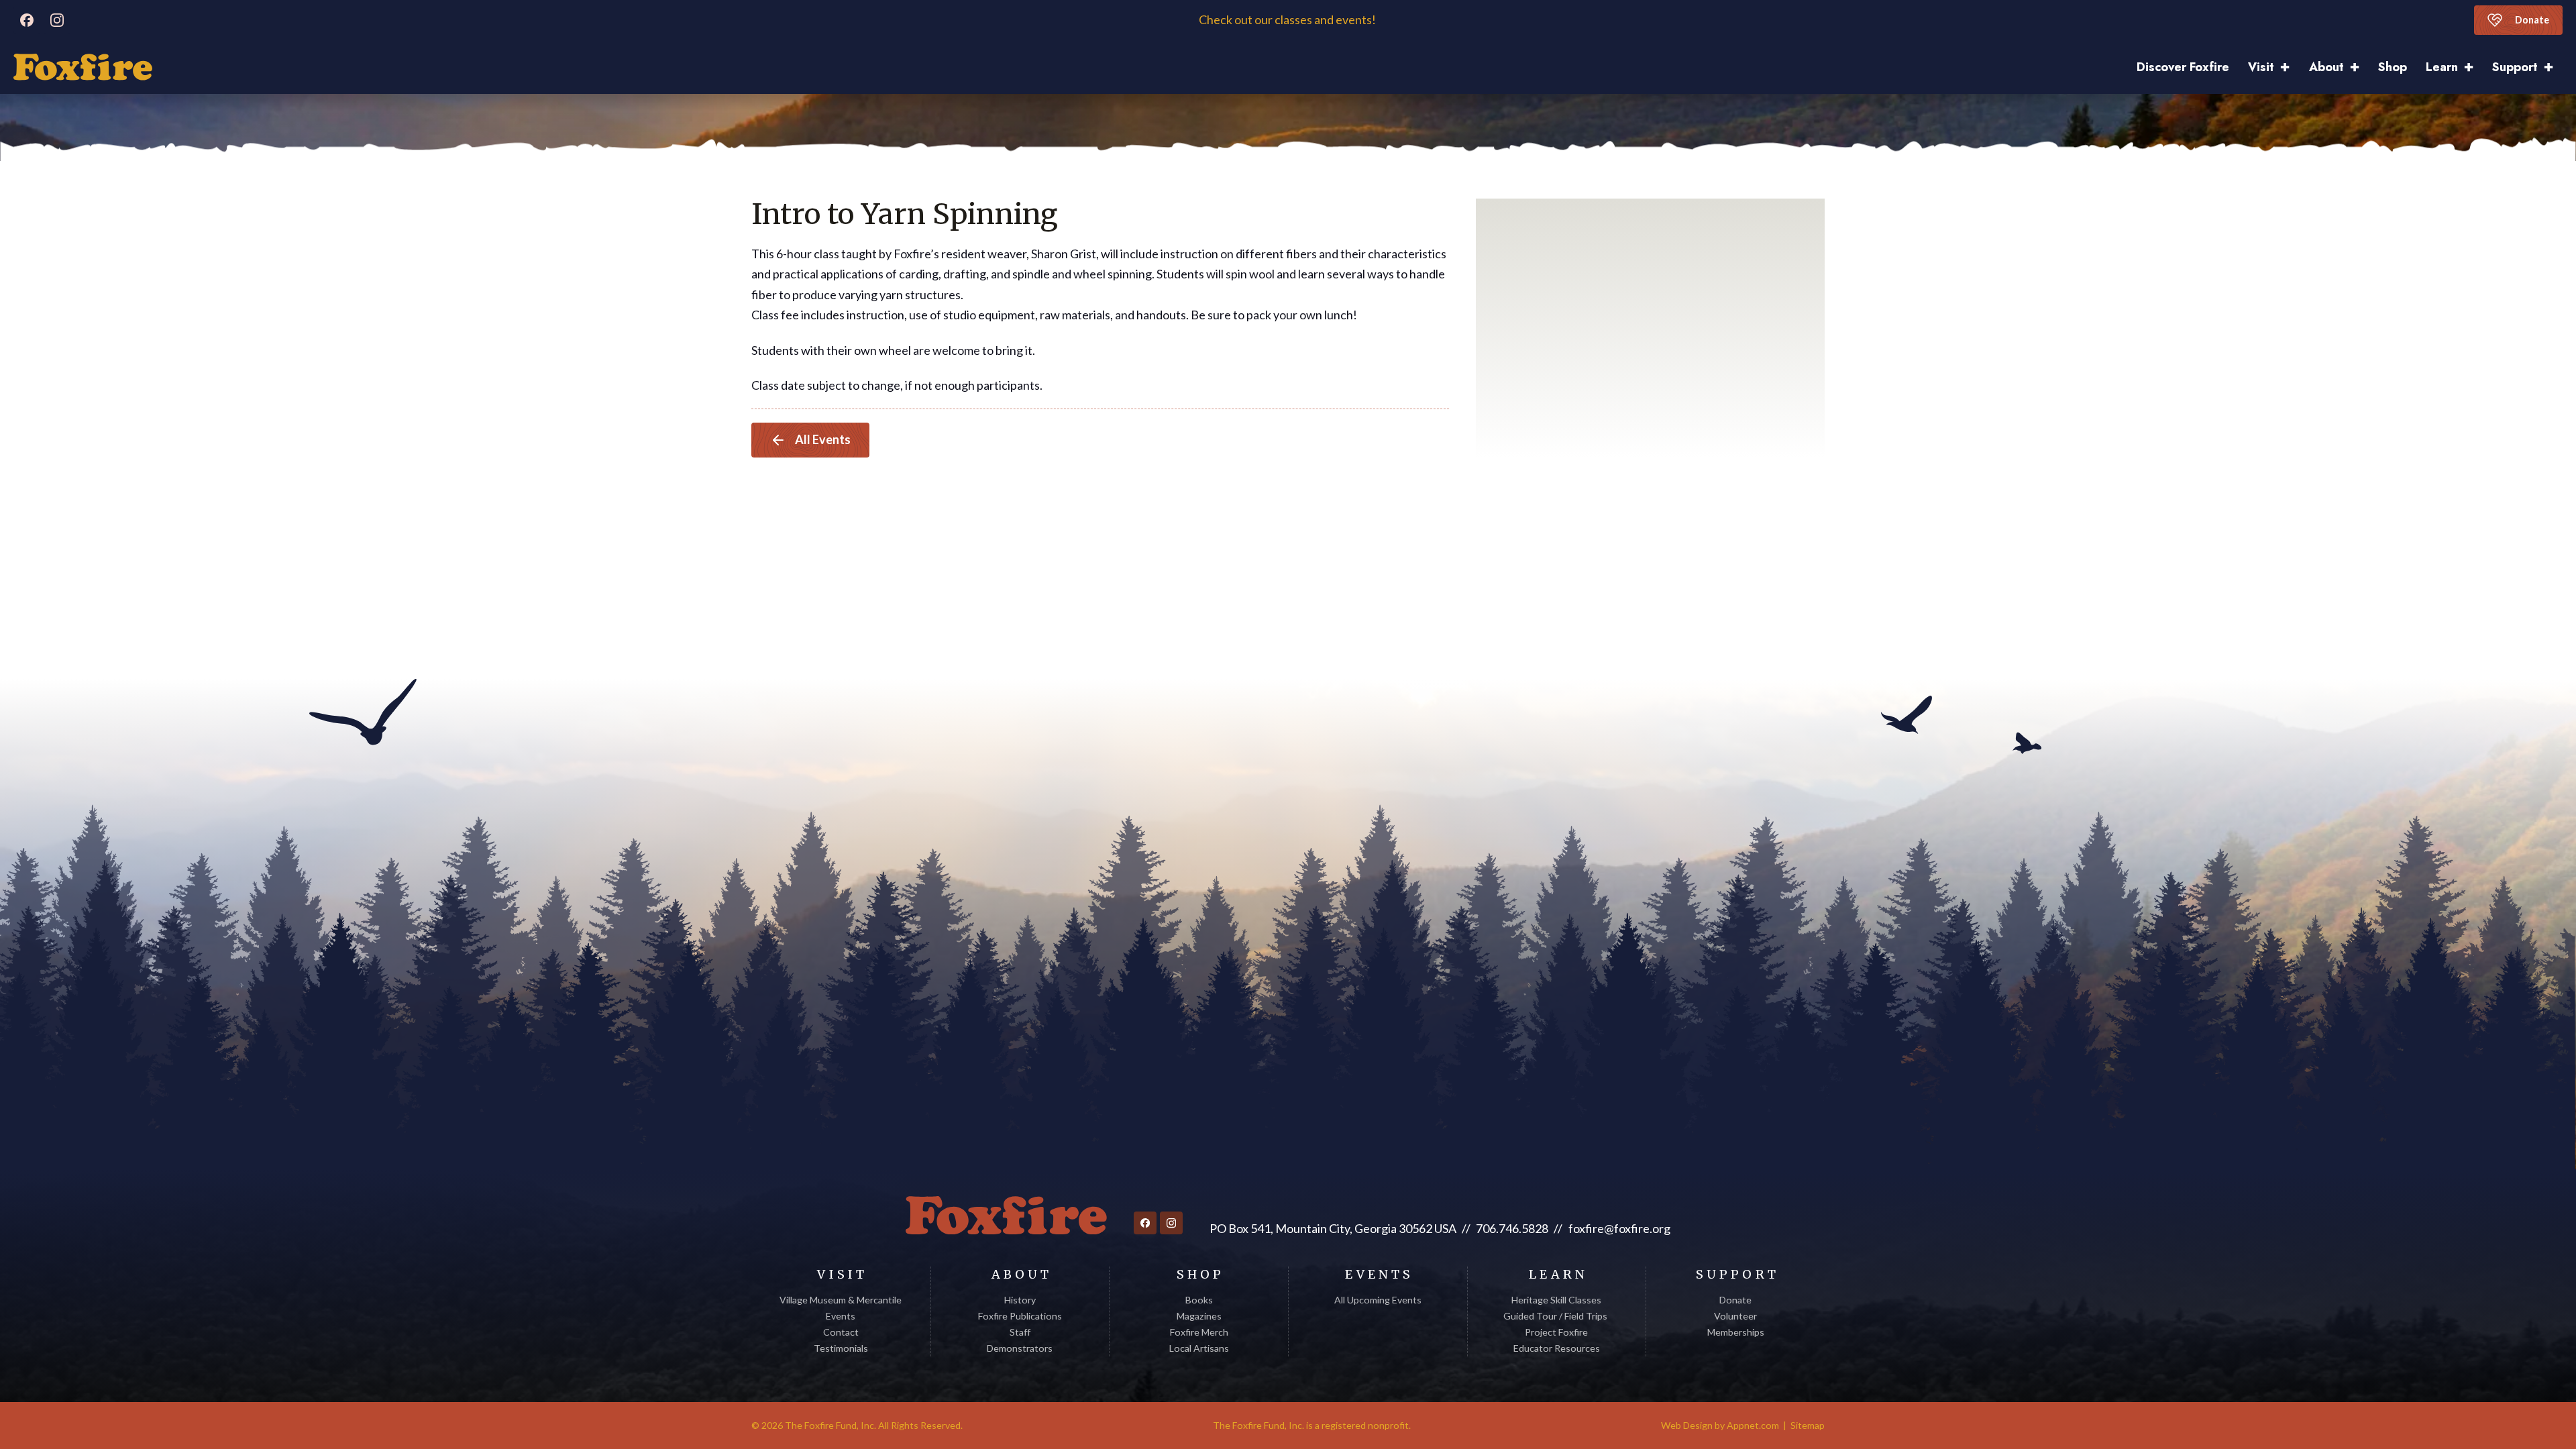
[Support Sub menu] (2553, 67)
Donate (2532, 20)
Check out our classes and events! (1288, 20)
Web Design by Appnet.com (1720, 1425)
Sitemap (1808, 1425)
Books (1199, 1300)
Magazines (1199, 1316)
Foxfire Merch (1199, 1332)
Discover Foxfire (2183, 67)
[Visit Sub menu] (2290, 67)
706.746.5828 (1512, 1228)
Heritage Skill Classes (1556, 1300)
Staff (1020, 1332)
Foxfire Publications (1020, 1316)
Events (841, 1316)
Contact (841, 1332)
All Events (823, 439)
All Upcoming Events (1378, 1300)
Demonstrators (1020, 1348)
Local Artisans (1199, 1348)
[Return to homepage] (1006, 1216)
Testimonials (841, 1348)
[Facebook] (27, 20)
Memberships (1736, 1332)
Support (2515, 67)
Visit (2261, 67)
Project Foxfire (1556, 1332)
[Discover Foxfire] (83, 67)
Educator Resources (1557, 1348)
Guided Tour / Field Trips (1556, 1316)
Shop (2393, 67)
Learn (2442, 67)
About (2326, 67)
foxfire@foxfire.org (1619, 1228)
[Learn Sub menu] (2473, 67)
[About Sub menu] (2359, 67)
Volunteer (1735, 1316)
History (1020, 1300)
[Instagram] (57, 20)
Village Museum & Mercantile (841, 1300)
